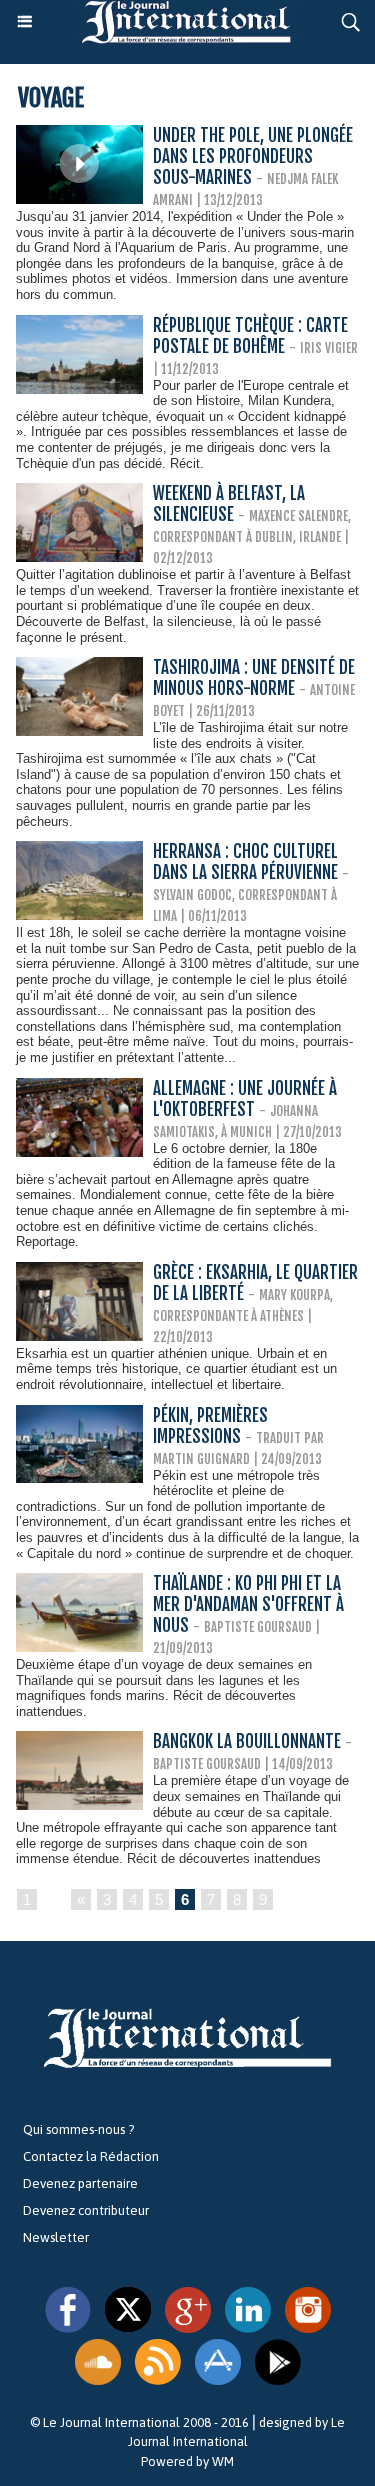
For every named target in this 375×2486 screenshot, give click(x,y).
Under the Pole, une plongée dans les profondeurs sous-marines (253, 156)
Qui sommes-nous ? (78, 2129)
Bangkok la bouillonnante (247, 1741)
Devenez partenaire (80, 2183)
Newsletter (56, 2237)
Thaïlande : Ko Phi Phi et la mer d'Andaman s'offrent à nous (248, 1604)
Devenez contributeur (86, 2210)
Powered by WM (187, 2461)
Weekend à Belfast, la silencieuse (229, 504)
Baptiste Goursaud (258, 1627)
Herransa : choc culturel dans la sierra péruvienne (247, 862)
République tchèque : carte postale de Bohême (250, 336)
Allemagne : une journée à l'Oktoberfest (245, 1099)
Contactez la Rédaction (91, 2156)
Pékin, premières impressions (210, 1426)
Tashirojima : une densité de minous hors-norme (254, 678)
